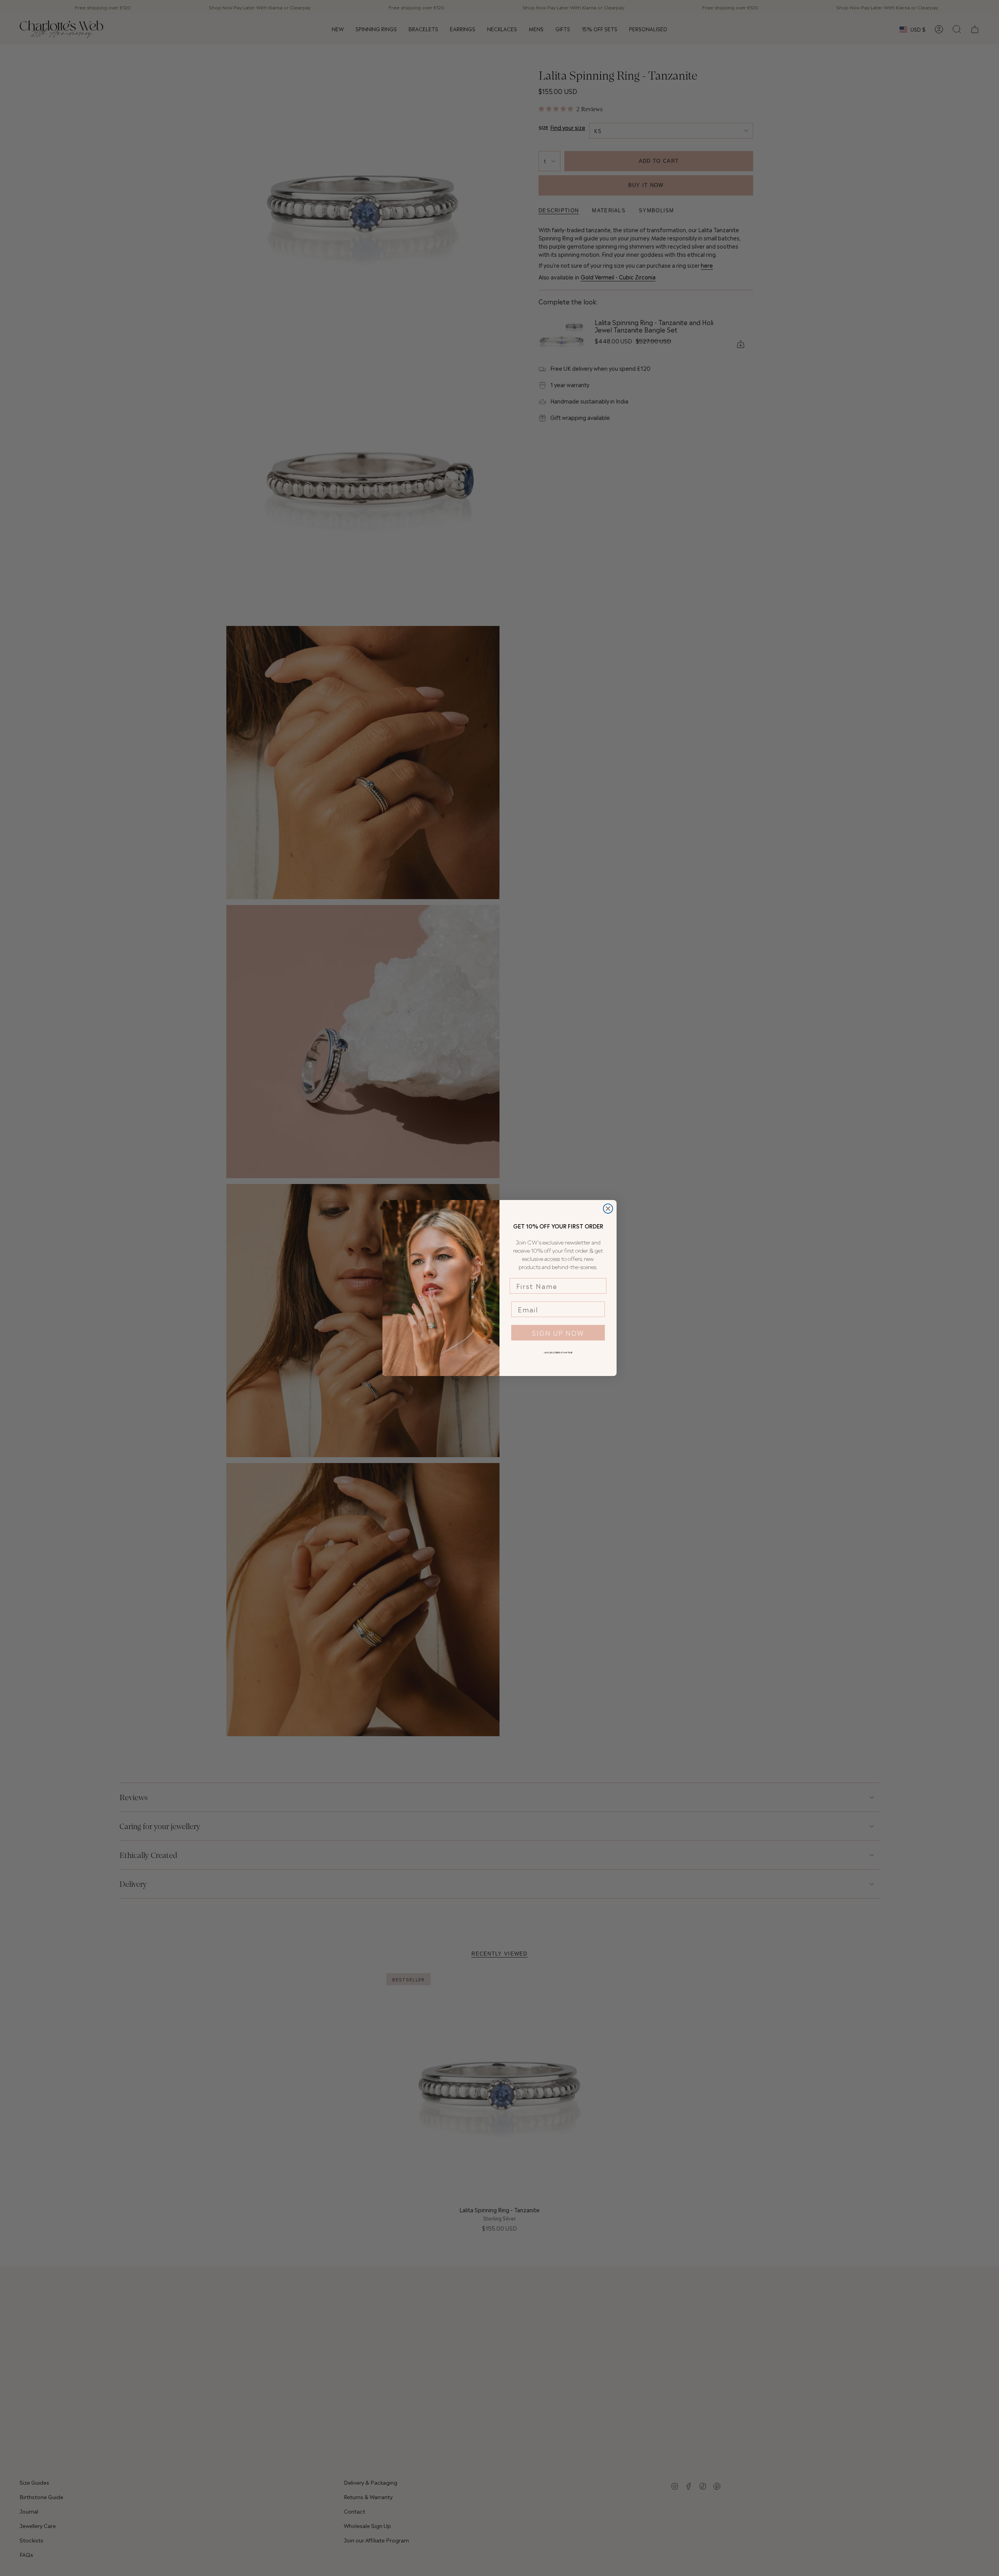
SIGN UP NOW (558, 1333)
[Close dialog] (608, 1209)
